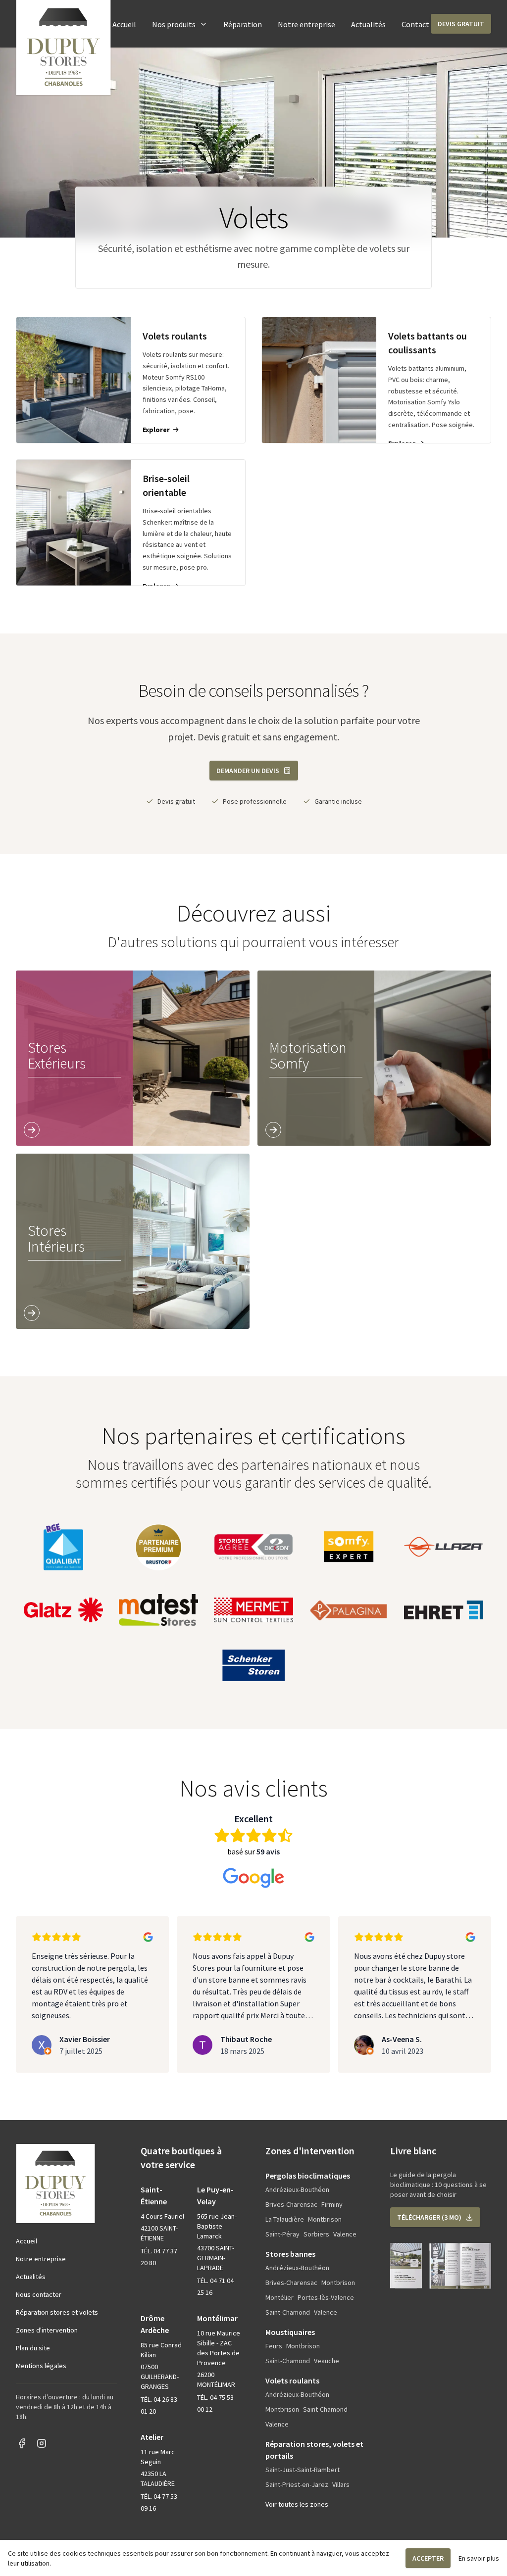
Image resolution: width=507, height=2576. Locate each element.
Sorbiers (316, 2234)
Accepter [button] (428, 2558)
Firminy (332, 2204)
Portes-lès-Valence (326, 2297)
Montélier (279, 2297)
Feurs (274, 2346)
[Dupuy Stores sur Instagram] (42, 2443)
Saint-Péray (282, 2234)
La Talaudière (285, 2219)
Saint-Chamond (288, 2312)
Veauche (327, 2361)
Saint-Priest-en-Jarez (297, 2484)
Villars (341, 2484)
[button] (461, 24)
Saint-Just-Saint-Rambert (303, 2470)
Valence (345, 2234)
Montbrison (325, 2219)
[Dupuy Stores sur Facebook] (22, 2443)
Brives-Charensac (291, 2204)
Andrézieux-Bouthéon (297, 2189)
